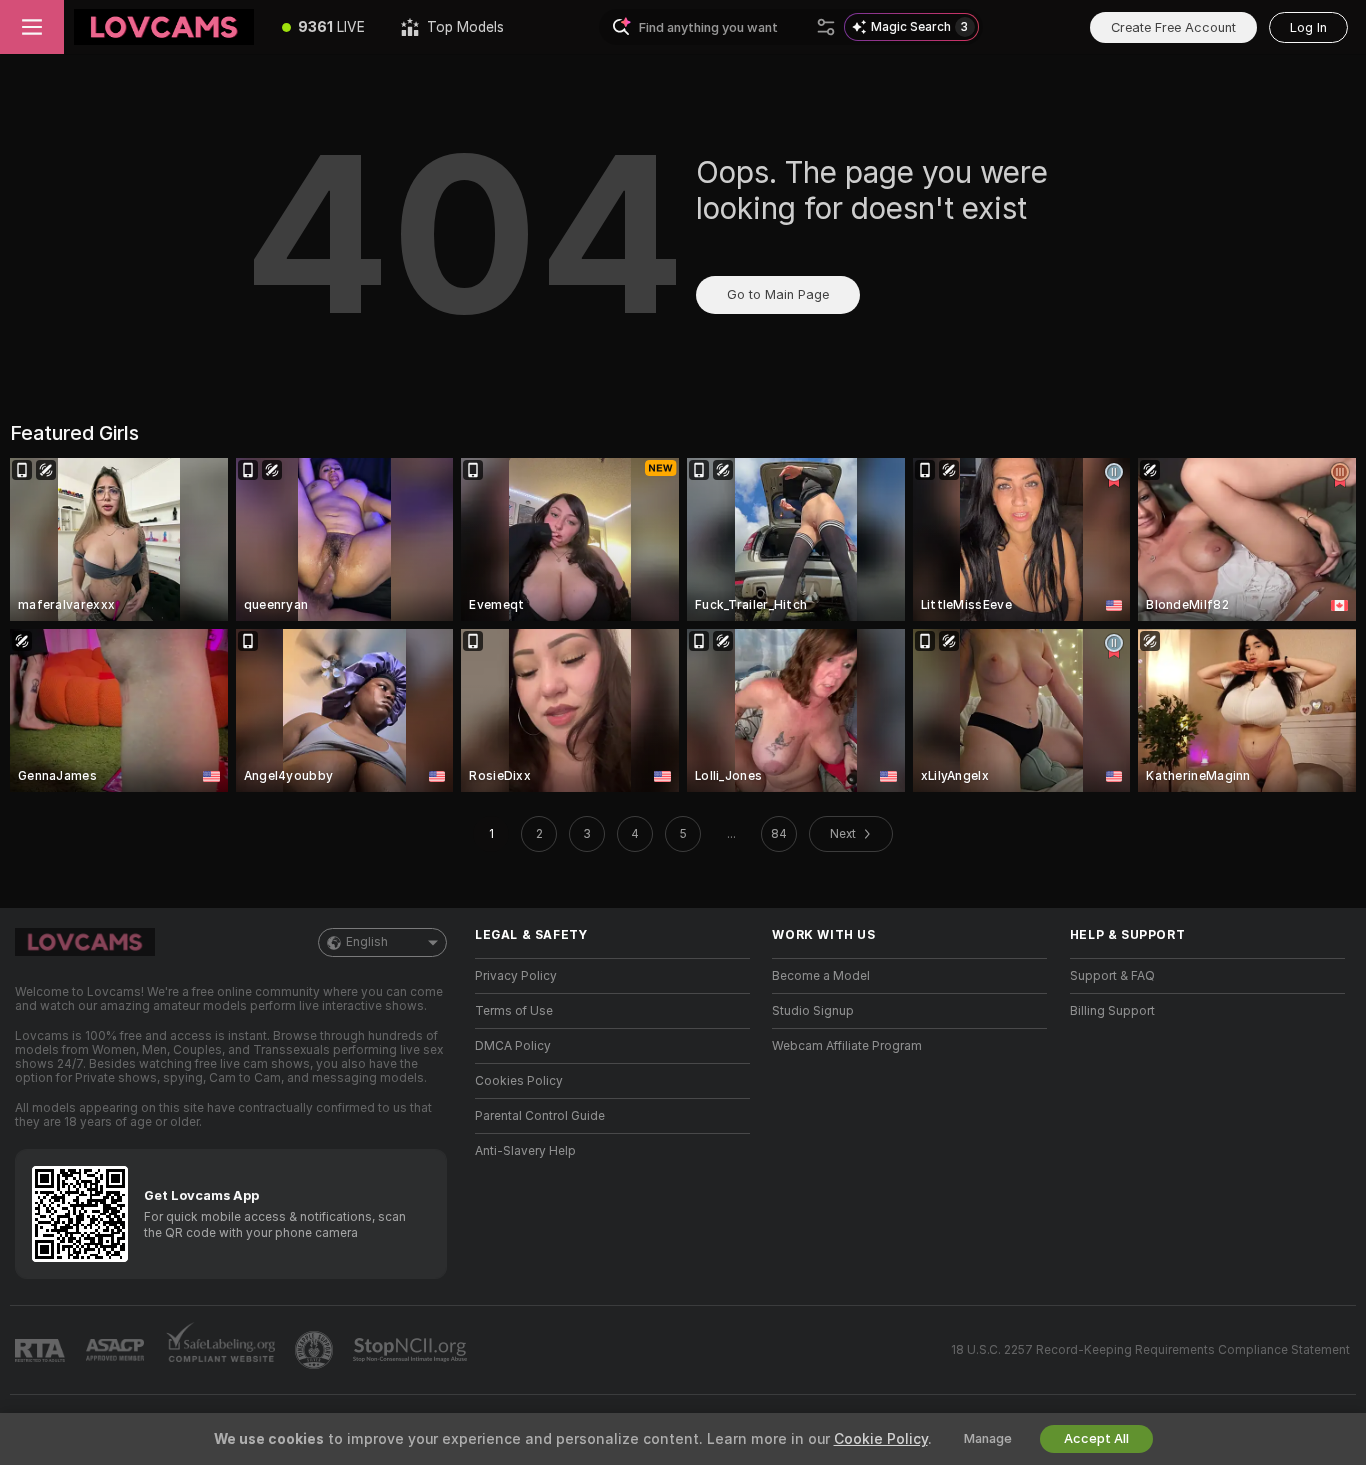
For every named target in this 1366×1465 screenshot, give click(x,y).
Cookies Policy (519, 1081)
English (367, 942)
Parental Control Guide (540, 1116)
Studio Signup (813, 1011)
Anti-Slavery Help (525, 1151)
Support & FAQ (1112, 976)
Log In (1308, 27)
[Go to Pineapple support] (316, 1350)
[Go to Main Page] (164, 27)
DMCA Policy (513, 1046)
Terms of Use (514, 1011)
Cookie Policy (881, 1439)
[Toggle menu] (32, 27)
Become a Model (821, 976)
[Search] (826, 27)
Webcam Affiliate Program (847, 1046)
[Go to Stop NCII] (412, 1350)
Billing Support (1112, 1011)
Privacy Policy (516, 976)
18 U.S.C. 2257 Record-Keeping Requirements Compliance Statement (1150, 1350)
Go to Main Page (778, 294)
